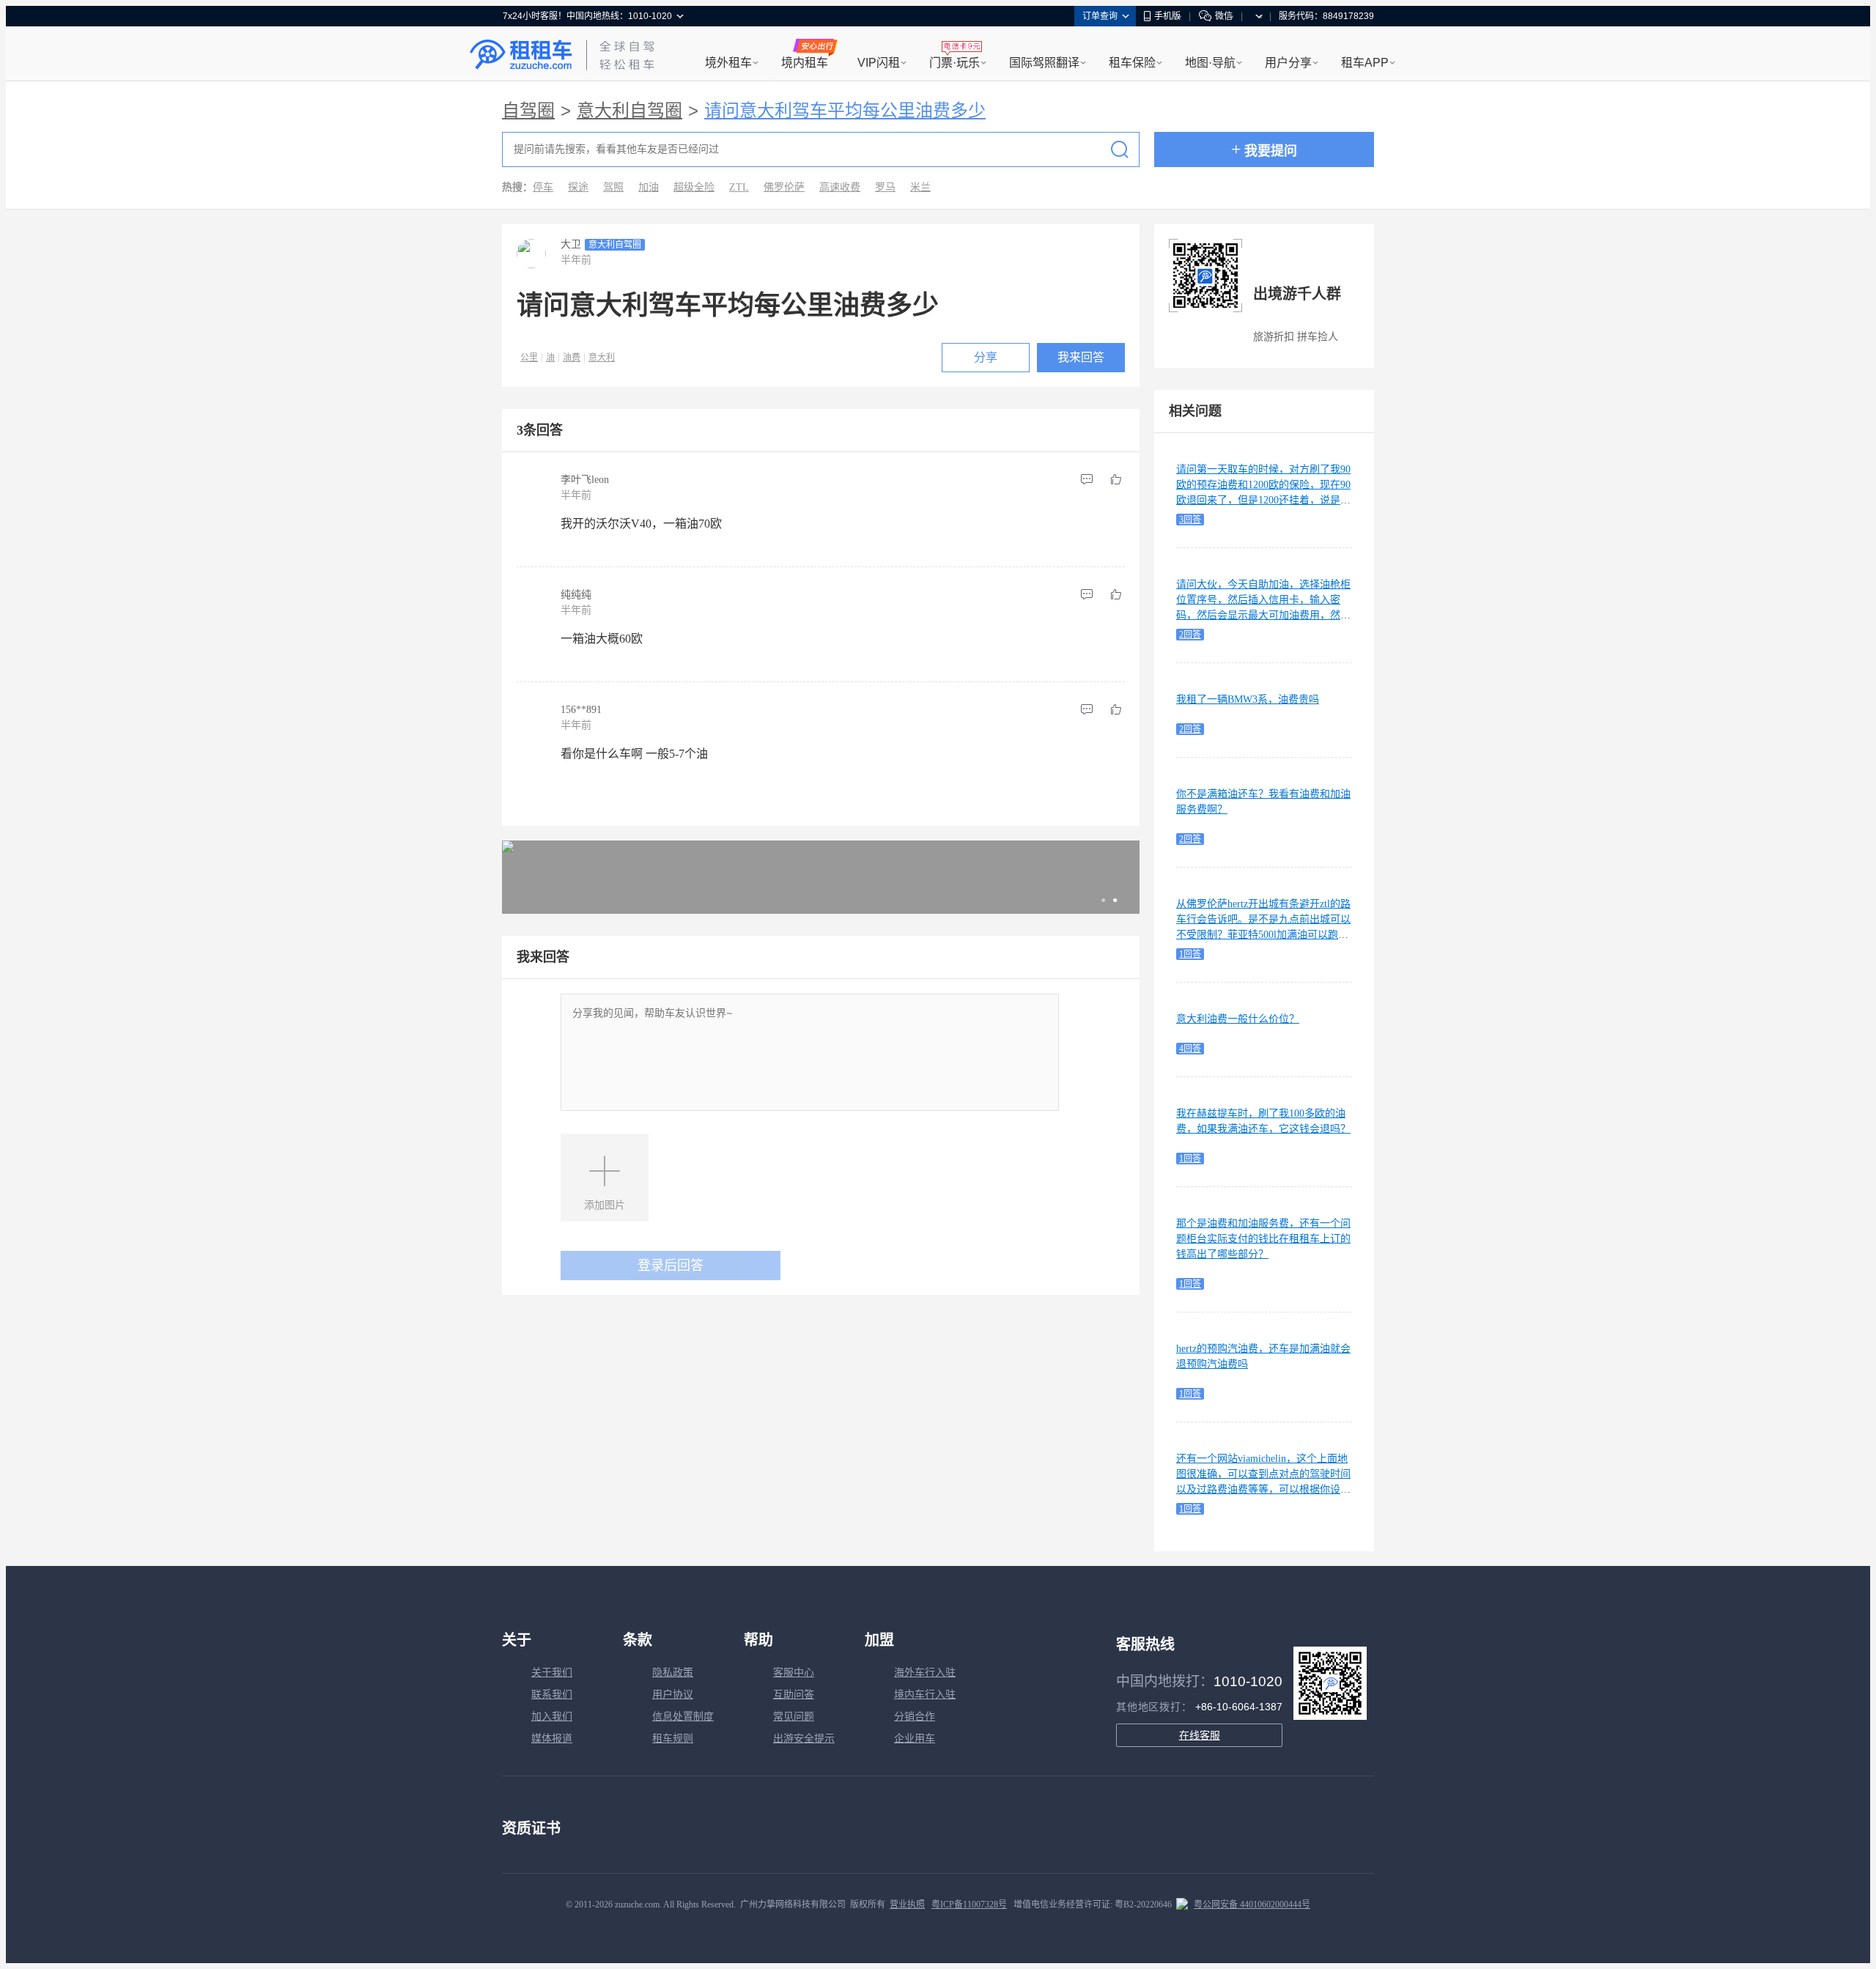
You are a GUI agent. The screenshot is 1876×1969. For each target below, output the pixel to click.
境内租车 (805, 63)
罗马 (885, 187)
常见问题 (794, 1717)
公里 (529, 358)
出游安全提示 (804, 1739)
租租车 (521, 55)
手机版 (1167, 16)
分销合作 (915, 1717)
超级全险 (694, 187)
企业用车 (915, 1739)
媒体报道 (552, 1739)
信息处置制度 (683, 1717)
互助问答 (794, 1695)
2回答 (1190, 635)
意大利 (602, 358)
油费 (572, 358)
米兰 (920, 187)
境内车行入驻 (925, 1695)
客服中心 (794, 1673)
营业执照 (907, 1905)
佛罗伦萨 (784, 187)
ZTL (739, 187)
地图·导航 (1210, 63)
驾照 (613, 187)
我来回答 (1081, 357)
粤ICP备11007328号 (969, 1905)
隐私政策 (673, 1673)
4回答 (1190, 1049)
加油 (649, 187)
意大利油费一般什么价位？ (1238, 1019)
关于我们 (552, 1673)
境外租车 (728, 63)
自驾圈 (528, 111)
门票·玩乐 (954, 63)
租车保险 (1132, 63)
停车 (543, 187)
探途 (578, 187)
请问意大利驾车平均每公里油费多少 (845, 111)
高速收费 (840, 187)
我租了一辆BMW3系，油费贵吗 (1248, 699)
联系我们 (552, 1695)
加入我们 (552, 1717)
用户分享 (1288, 63)
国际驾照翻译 (1044, 63)
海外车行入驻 (925, 1673)
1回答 (1190, 954)
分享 (986, 357)
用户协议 (673, 1695)
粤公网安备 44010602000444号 (1252, 1905)
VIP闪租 (879, 63)
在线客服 (1200, 1735)
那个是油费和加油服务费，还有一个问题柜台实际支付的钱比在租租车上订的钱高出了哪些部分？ (1263, 1239)
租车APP (1365, 63)
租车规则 (673, 1739)
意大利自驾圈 (629, 111)
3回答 (1190, 520)
